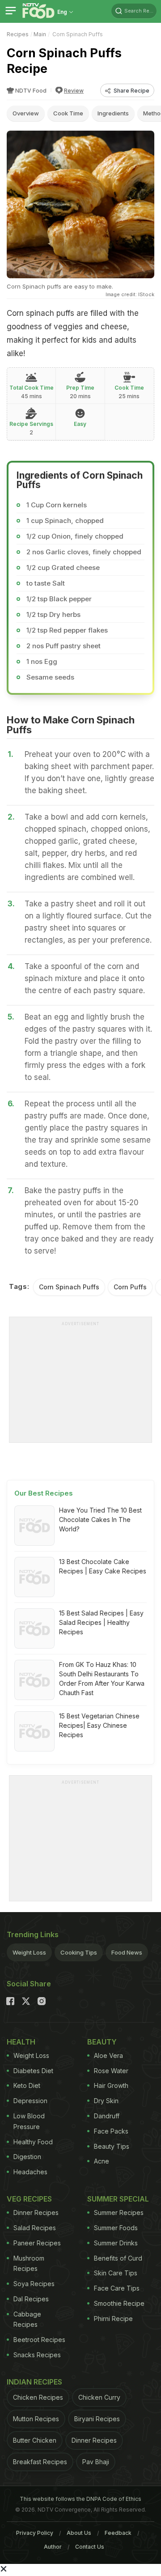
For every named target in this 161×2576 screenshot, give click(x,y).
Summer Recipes (119, 2213)
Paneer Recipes (37, 2243)
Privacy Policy (35, 2533)
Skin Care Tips (116, 2273)
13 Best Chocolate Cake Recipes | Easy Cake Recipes (103, 1566)
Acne (102, 2161)
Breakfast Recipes (40, 2462)
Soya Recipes (34, 2284)
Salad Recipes (35, 2228)
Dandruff (107, 2116)
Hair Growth (111, 2085)
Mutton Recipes (36, 2419)
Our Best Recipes (44, 1493)
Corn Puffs (130, 1287)
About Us (79, 2533)
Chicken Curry (99, 2397)
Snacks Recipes (37, 2355)
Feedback (118, 2533)
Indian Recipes (34, 2382)
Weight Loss (29, 1952)
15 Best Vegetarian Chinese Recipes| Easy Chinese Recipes (99, 1725)
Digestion (27, 2157)
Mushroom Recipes (29, 2264)
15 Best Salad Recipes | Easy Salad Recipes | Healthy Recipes (101, 1622)
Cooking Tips (79, 1952)
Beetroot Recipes (39, 2340)
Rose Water (111, 2071)
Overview (26, 113)
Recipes (18, 34)
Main (40, 34)
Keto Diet (27, 2085)
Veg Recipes (29, 2199)
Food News (127, 1952)
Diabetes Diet (33, 2071)
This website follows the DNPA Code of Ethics (80, 2499)
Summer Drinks (116, 2243)
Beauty (102, 2042)
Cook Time (68, 113)
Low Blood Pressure (29, 2121)
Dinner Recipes (36, 2213)
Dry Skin (106, 2101)
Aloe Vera (108, 2055)
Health (21, 2042)
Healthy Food (33, 2142)
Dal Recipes (31, 2299)
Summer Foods (116, 2228)
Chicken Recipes (38, 2397)
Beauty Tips (112, 2146)
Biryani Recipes (97, 2419)
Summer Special (118, 2199)
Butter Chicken (35, 2440)
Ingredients (113, 113)
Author (53, 2547)
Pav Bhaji (96, 2462)
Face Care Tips (117, 2288)
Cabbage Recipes (27, 2319)
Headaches (30, 2172)
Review (74, 91)
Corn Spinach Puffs (69, 1287)
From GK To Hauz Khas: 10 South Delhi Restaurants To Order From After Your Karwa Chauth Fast (102, 1679)
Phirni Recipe (113, 2319)
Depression (30, 2101)
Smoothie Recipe (119, 2303)
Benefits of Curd (118, 2258)
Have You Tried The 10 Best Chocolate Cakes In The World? (100, 1520)
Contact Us (90, 2547)
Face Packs (111, 2131)
